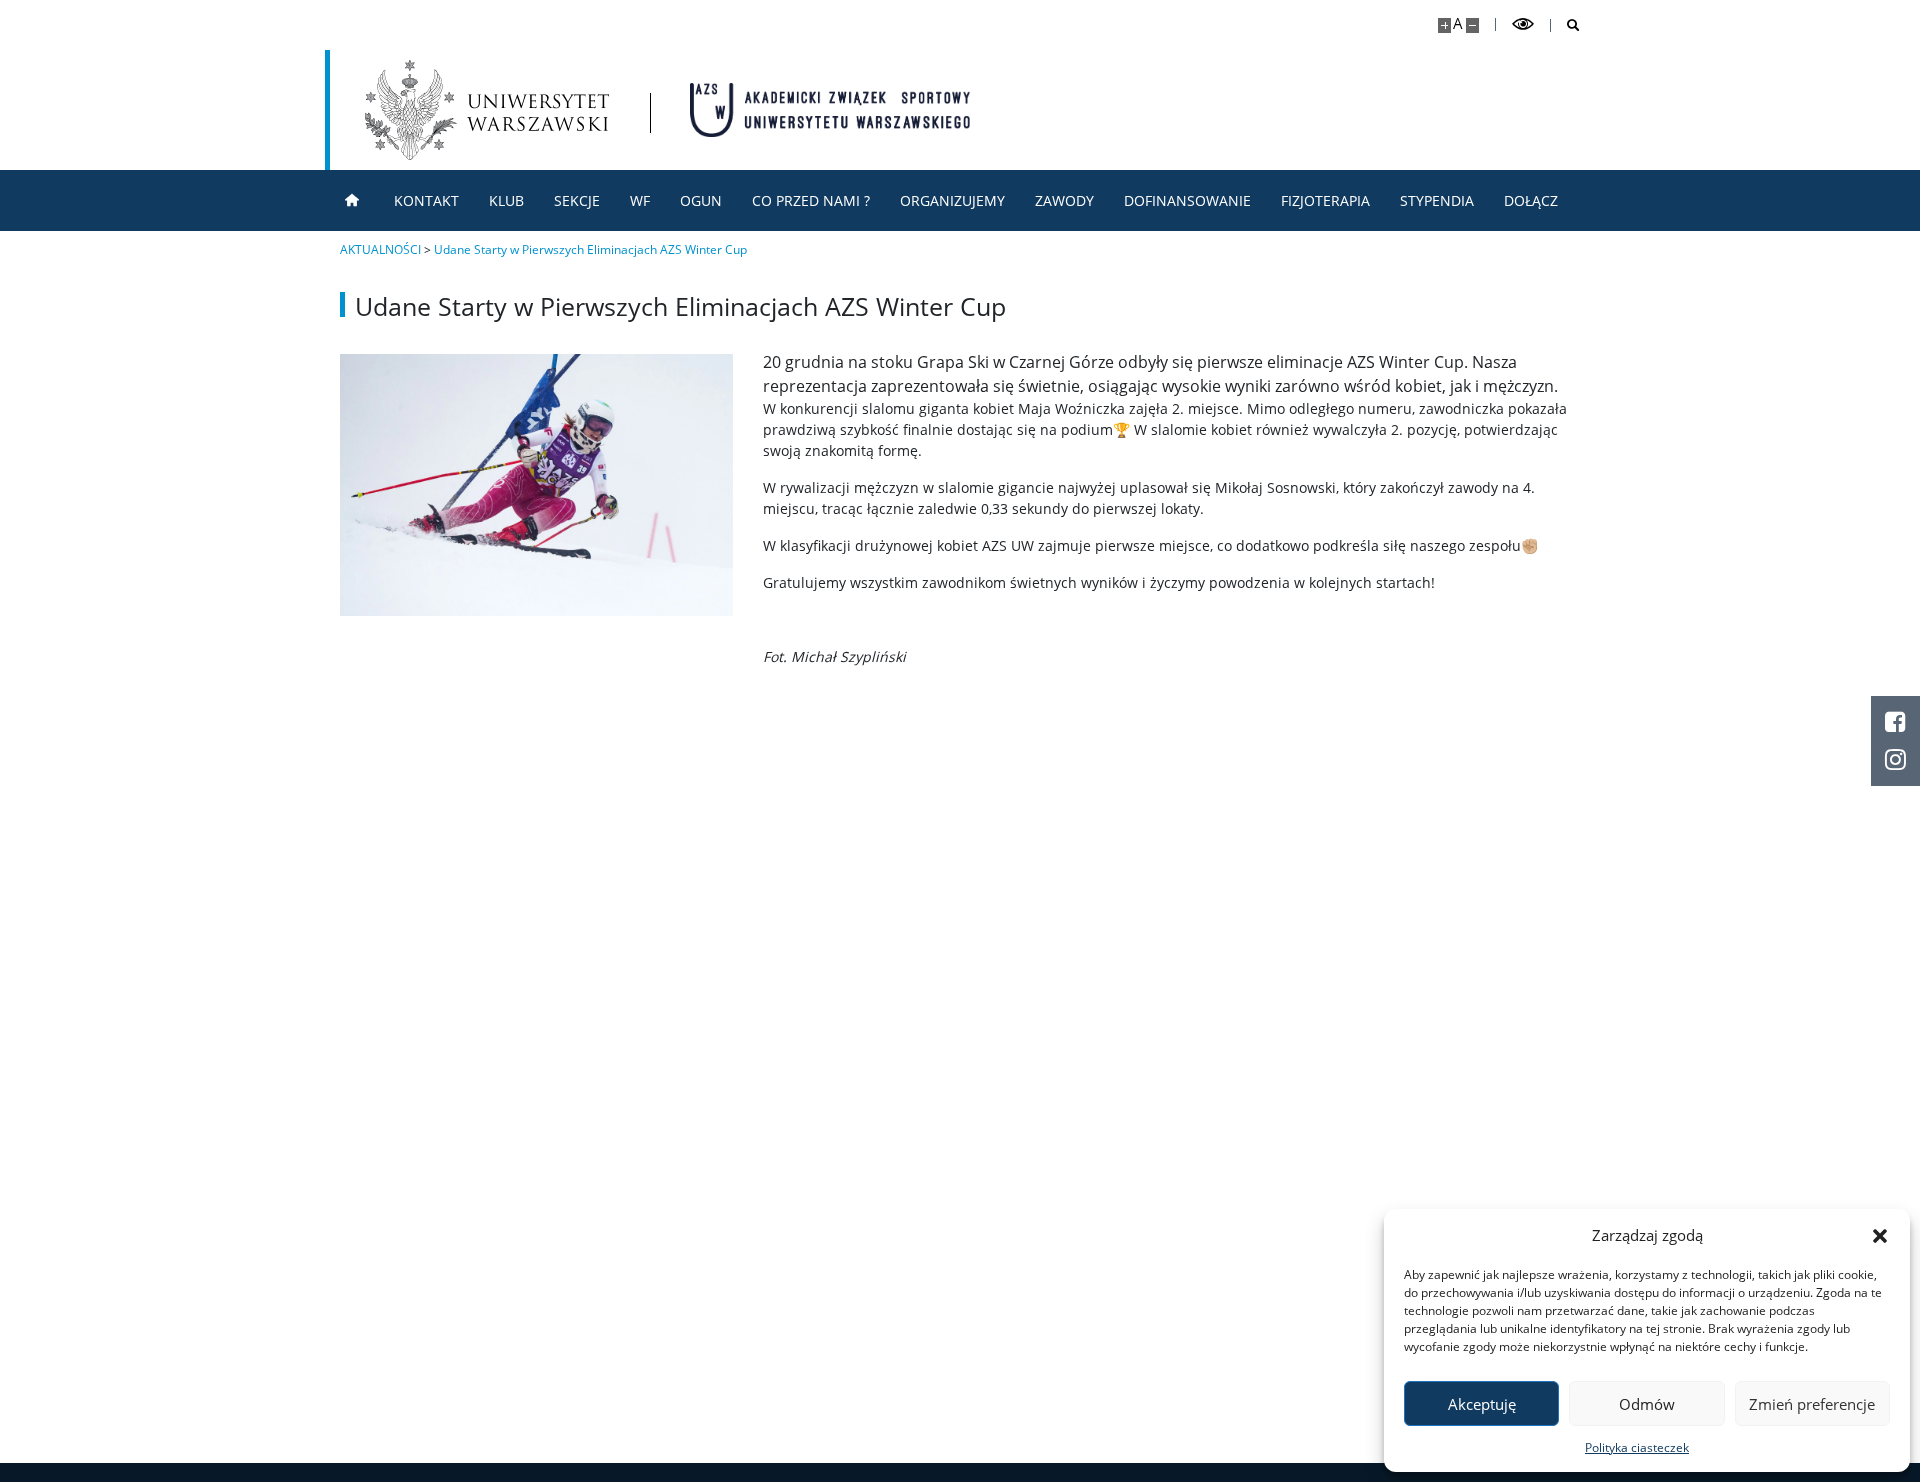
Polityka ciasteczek (1637, 1447)
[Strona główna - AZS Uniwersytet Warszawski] (830, 110)
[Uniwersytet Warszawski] (487, 110)
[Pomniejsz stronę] (1472, 25)
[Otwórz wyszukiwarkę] (1565, 25)
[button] (1880, 1235)
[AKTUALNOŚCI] (352, 200)
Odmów (1647, 1404)
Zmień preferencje (1812, 1404)
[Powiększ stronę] (1444, 25)
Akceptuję (1482, 1404)
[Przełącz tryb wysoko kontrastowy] (1523, 24)
